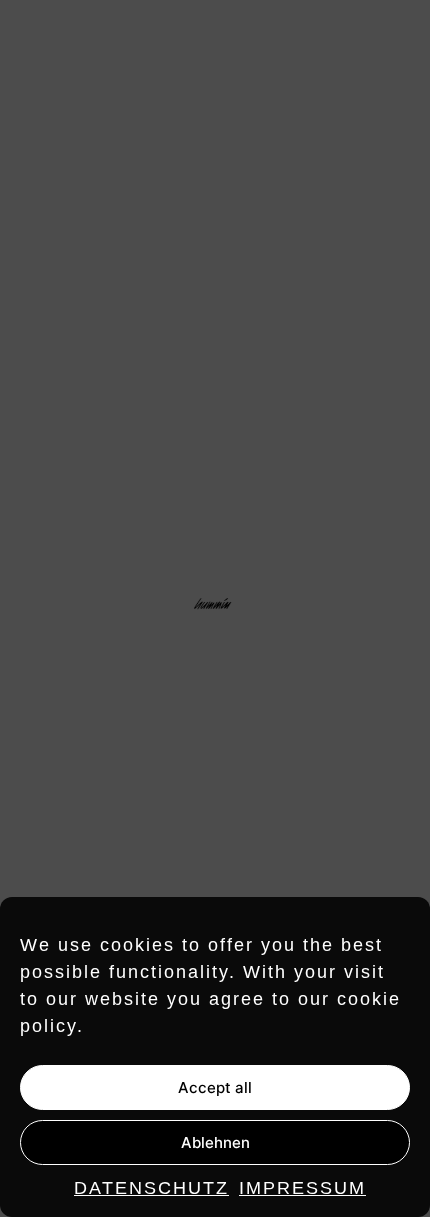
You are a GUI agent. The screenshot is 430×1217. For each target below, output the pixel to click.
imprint (272, 1179)
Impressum (302, 1188)
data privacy (362, 1179)
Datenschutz (151, 1188)
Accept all (215, 1087)
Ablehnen (215, 1142)
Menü (390, 38)
